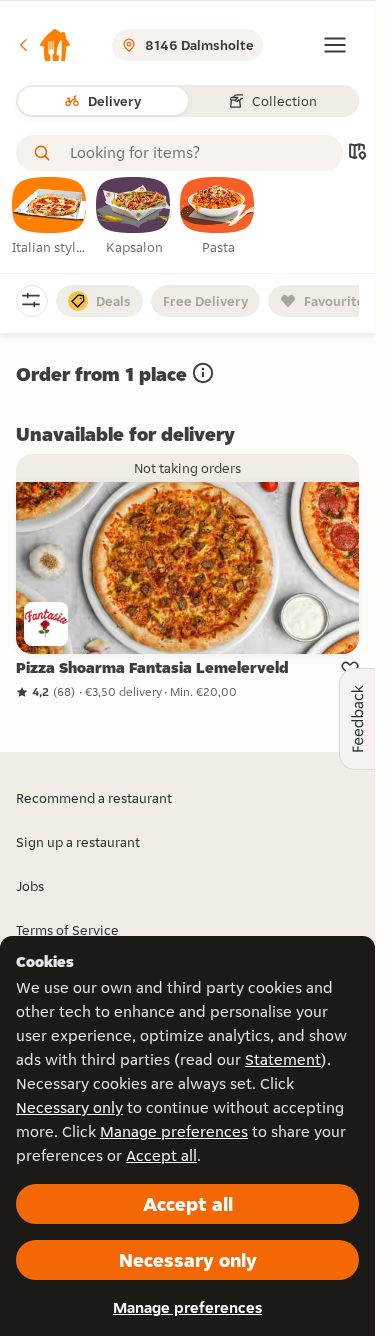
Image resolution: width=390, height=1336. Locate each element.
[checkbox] (50, 217)
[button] (44, 45)
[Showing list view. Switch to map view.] (357, 153)
